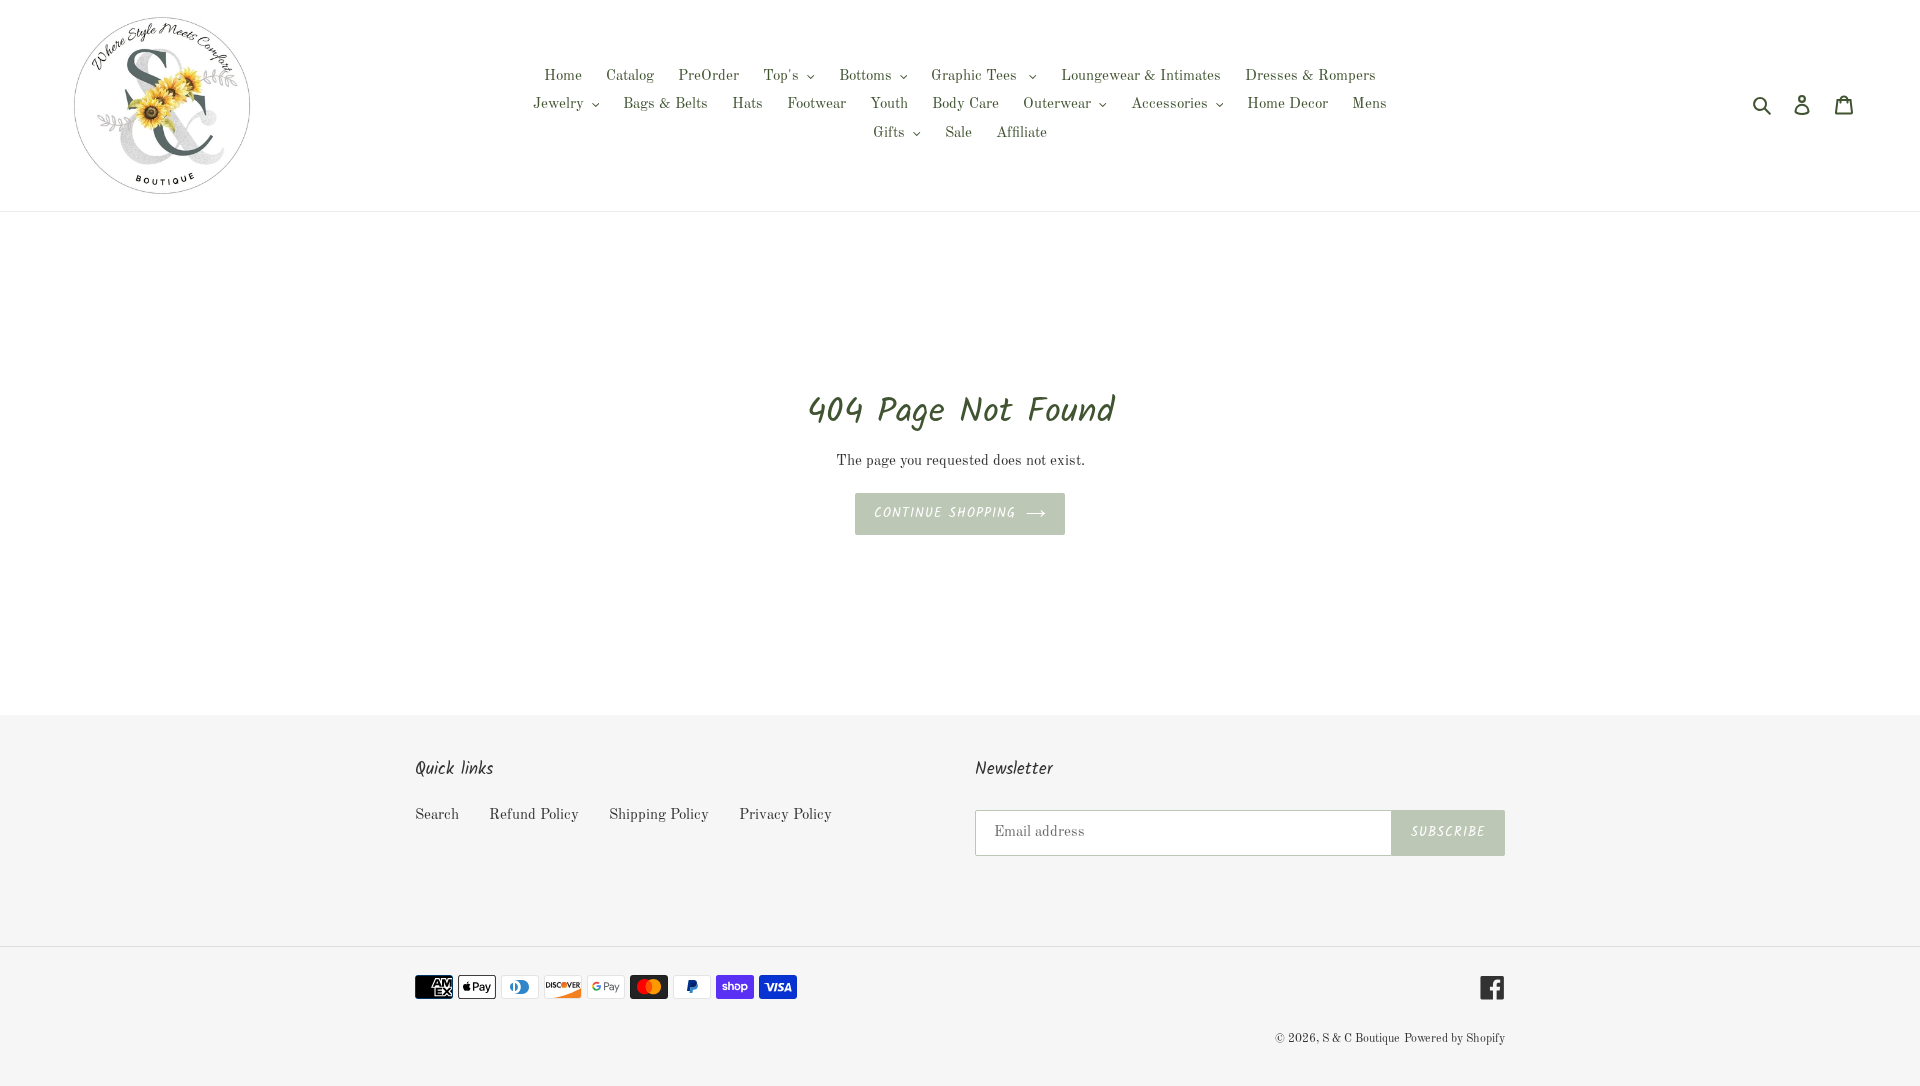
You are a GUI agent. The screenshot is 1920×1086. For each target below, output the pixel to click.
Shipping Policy (659, 815)
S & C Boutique (1361, 1039)
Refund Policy (534, 815)
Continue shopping (945, 513)
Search (437, 815)
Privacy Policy (785, 815)
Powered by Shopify (1454, 1039)
